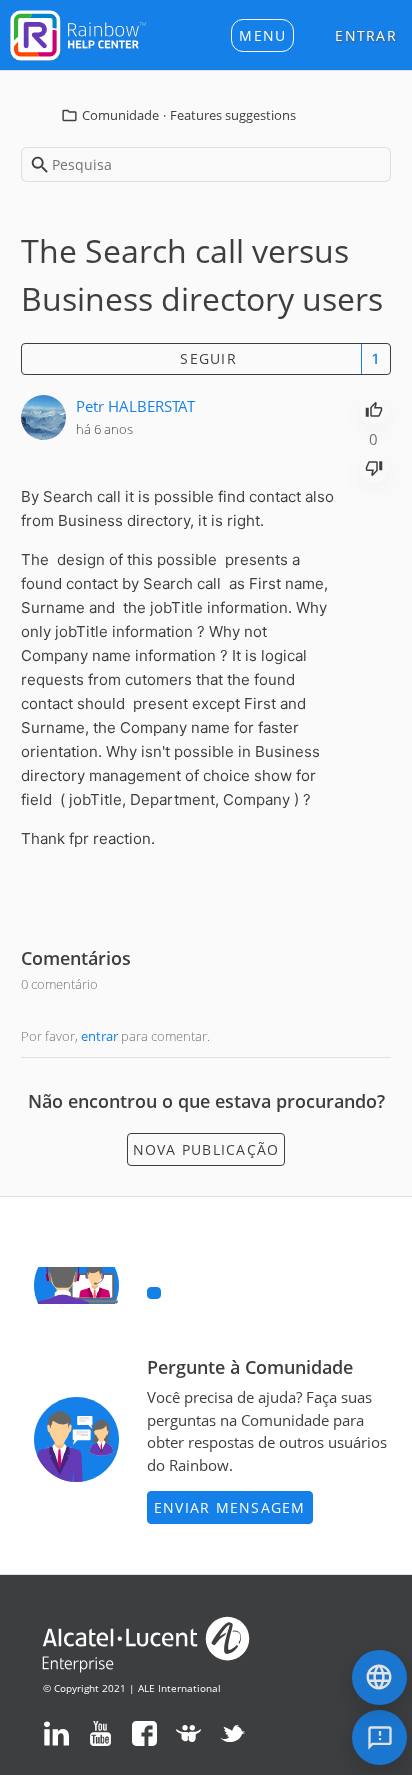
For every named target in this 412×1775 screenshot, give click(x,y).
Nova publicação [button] (206, 1149)
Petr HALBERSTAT (135, 406)
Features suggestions (233, 115)
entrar (99, 1036)
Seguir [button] (208, 358)
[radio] (374, 408)
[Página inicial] (78, 33)
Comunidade (120, 115)
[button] (262, 35)
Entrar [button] (366, 35)
